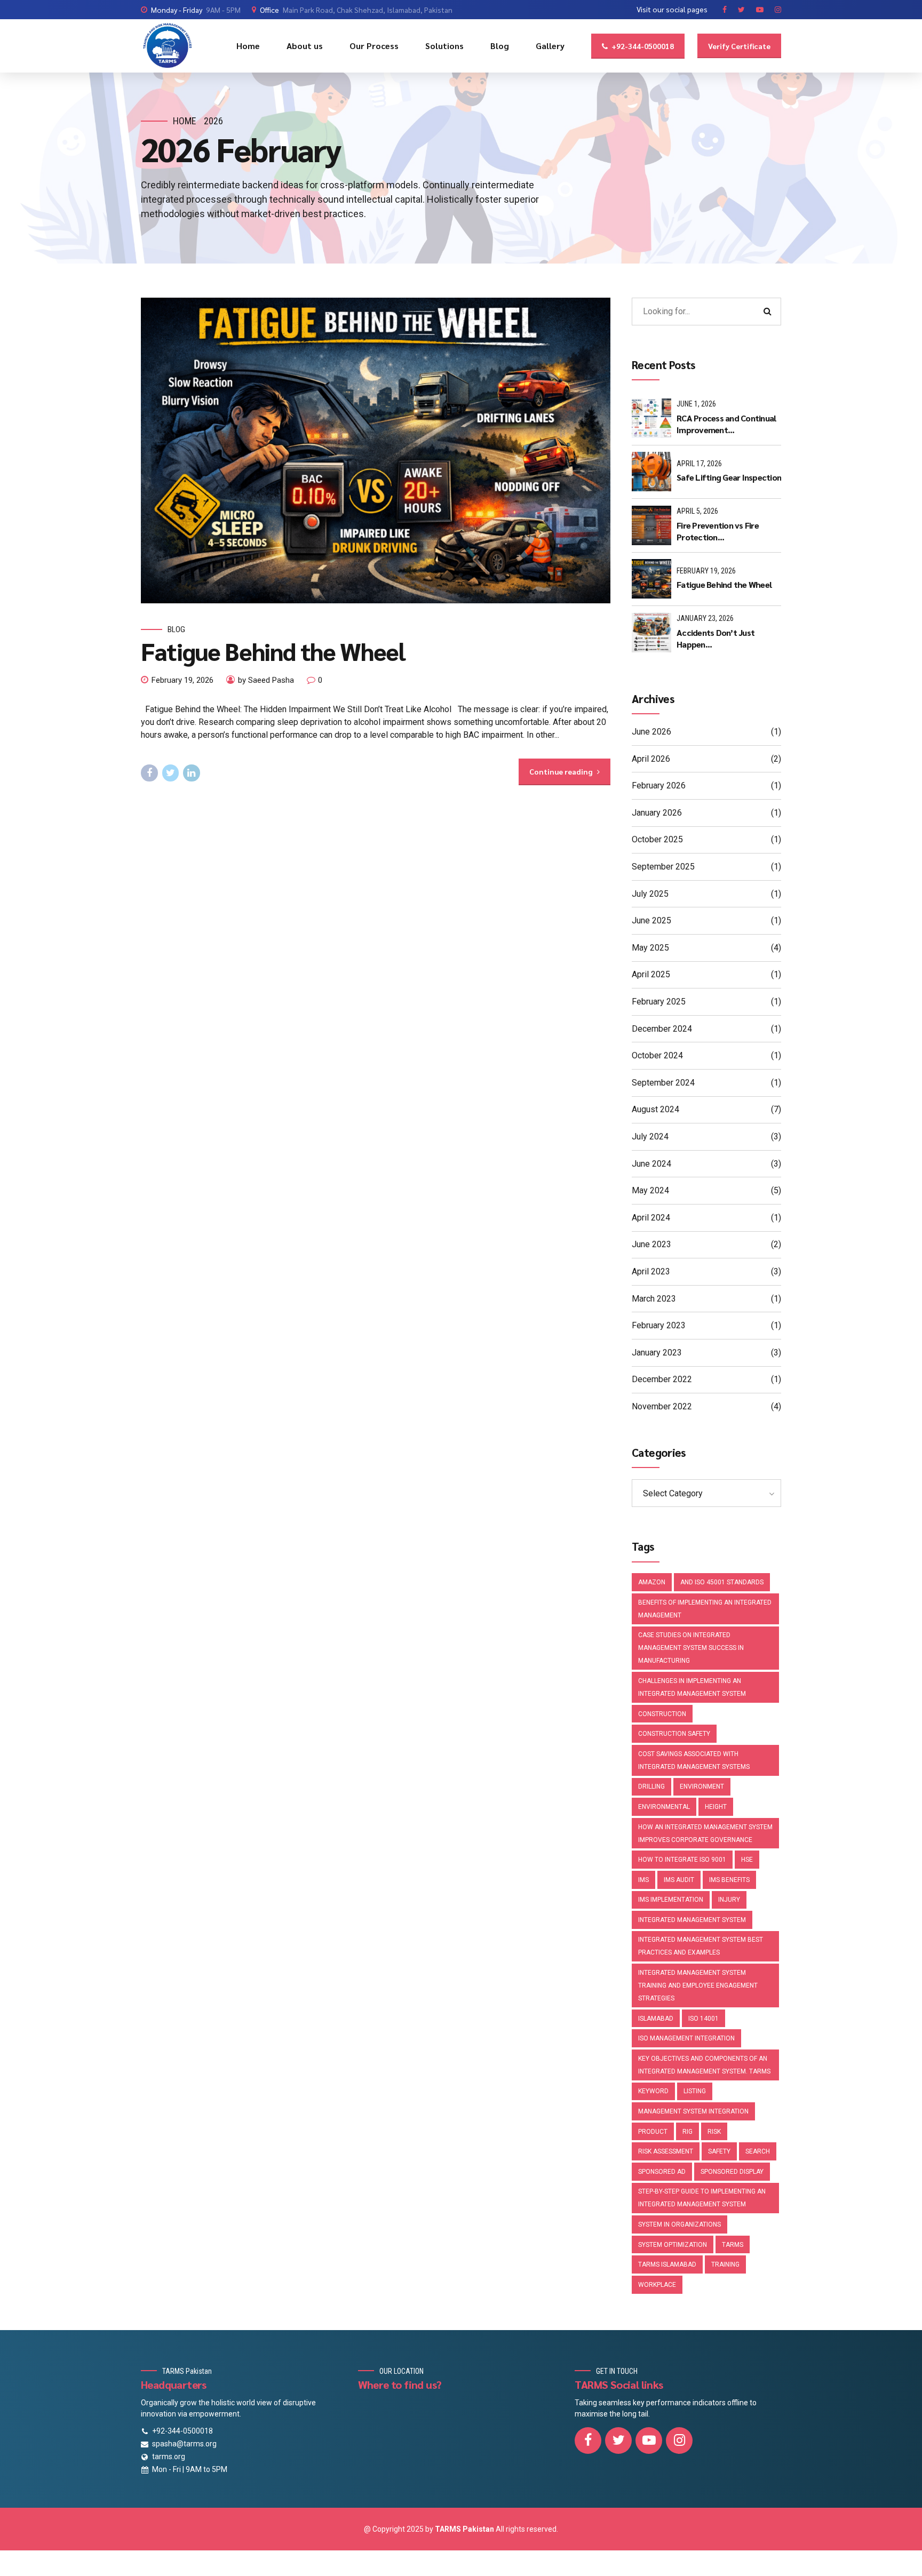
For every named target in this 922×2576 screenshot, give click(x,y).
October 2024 (657, 1055)
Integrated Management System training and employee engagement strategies (698, 1985)
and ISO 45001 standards (722, 1582)
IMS (643, 1880)
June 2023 (651, 1244)
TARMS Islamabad (667, 2264)
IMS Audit (679, 1880)
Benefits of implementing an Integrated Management (705, 1609)
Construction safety (674, 1734)
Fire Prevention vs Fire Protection (718, 531)
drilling (651, 1787)
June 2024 (651, 1164)
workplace (657, 2285)
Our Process (374, 46)
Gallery (550, 46)
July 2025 (650, 894)
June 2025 (651, 920)
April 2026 (651, 759)
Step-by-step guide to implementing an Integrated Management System (702, 2198)
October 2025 (657, 839)
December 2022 (662, 1379)
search (758, 2151)
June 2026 (651, 732)
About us (305, 46)
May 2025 (650, 948)
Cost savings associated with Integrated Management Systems (694, 1760)
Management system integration (693, 2111)
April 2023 (651, 1271)
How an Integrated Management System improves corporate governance (705, 1833)
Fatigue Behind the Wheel (273, 651)
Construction (662, 1714)
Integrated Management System (692, 1920)
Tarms (733, 2245)
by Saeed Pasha (266, 680)
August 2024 (655, 1109)
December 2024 (662, 1029)
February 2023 (659, 1325)
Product (653, 2132)
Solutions (444, 46)
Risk (714, 2132)
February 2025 (659, 1002)
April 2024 (651, 1218)
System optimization (673, 2245)
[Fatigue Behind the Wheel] (376, 450)
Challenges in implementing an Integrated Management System (692, 1687)
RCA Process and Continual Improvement (726, 424)
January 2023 (657, 1353)
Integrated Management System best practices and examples (701, 1946)
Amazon (652, 1582)
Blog (500, 46)
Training (725, 2264)
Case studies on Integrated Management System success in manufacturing (691, 1648)
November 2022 (662, 1406)
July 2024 (650, 1137)
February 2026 (659, 785)
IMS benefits (729, 1880)
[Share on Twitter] (171, 773)
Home (248, 46)
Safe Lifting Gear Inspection (729, 477)
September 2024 (663, 1083)
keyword (653, 2091)
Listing (695, 2091)
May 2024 (650, 1190)
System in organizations (679, 2224)
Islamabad (656, 2019)
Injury (729, 1900)
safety (719, 2151)
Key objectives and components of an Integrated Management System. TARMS (704, 2065)
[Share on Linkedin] (192, 773)
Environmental (664, 1807)
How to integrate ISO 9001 (682, 1860)
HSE (747, 1860)
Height (716, 1807)
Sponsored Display (732, 2172)
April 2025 (651, 974)
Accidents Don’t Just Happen (716, 638)
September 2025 (663, 867)
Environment (702, 1787)
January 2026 (657, 813)
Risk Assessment (666, 2151)
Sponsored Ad (662, 2172)
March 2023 (654, 1299)
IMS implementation (671, 1900)
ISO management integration (686, 2038)
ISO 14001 (704, 2019)
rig (687, 2132)
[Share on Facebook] (149, 773)
